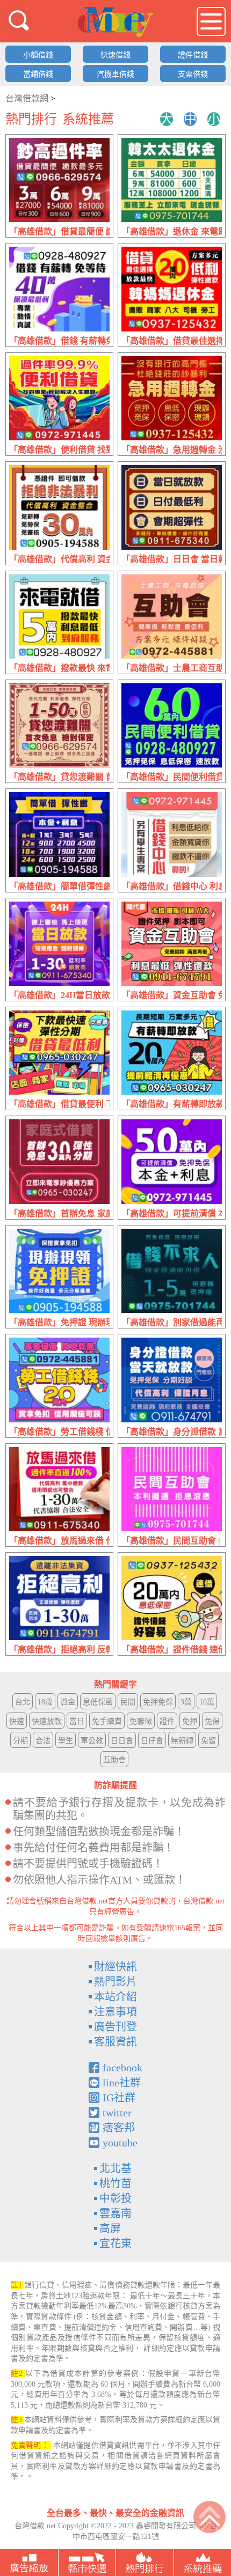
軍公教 (92, 1741)
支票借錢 (193, 74)
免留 (208, 1741)
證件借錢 (193, 55)
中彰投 (115, 2198)
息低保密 (98, 1702)
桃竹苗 (115, 2183)
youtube (120, 2143)
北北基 (115, 2168)
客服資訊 (115, 2042)
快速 (17, 1721)
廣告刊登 (115, 2027)
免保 (212, 1721)
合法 (43, 1741)
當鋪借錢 (38, 74)
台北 (23, 1702)
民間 (128, 1702)
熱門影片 (115, 1982)
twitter (117, 2113)
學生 (66, 1741)
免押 (190, 1721)
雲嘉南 (115, 2213)
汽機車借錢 (115, 74)
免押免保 (158, 1702)
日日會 (122, 1741)
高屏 (110, 2228)
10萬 (207, 1702)
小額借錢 (38, 55)
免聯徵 (141, 1721)
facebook (122, 2068)
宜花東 (115, 2243)
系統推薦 (88, 119)
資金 (68, 1702)
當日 (77, 1721)
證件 (167, 1721)
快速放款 (47, 1721)
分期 (20, 1741)
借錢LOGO (115, 22)
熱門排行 (31, 119)
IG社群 (119, 2098)
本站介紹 (115, 1997)
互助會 (114, 1760)
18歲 (45, 1702)
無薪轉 (182, 1741)
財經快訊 (115, 1967)
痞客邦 (119, 2128)
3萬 (186, 1702)
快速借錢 (115, 55)
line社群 (122, 2083)
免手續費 (107, 1721)
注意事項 (115, 2012)
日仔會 (152, 1741)
